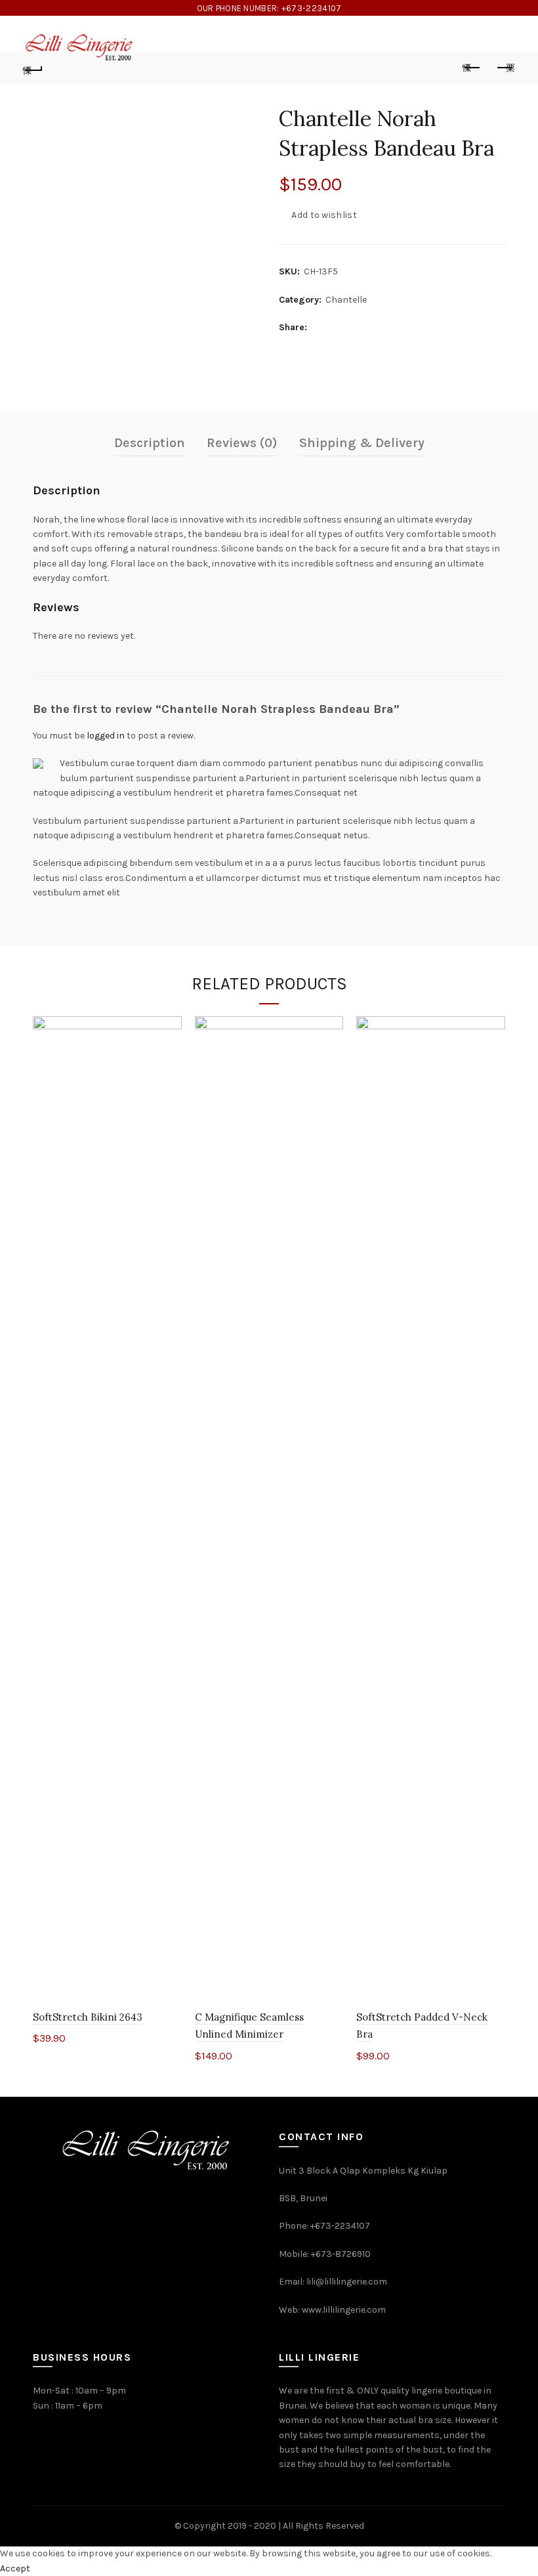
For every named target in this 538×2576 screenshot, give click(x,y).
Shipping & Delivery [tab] (362, 443)
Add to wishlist (324, 215)
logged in (106, 736)
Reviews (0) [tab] (242, 443)
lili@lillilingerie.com (347, 2282)
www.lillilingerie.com (344, 2310)
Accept (15, 2568)
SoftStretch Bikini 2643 (88, 2017)
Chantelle (346, 300)
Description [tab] (150, 443)
